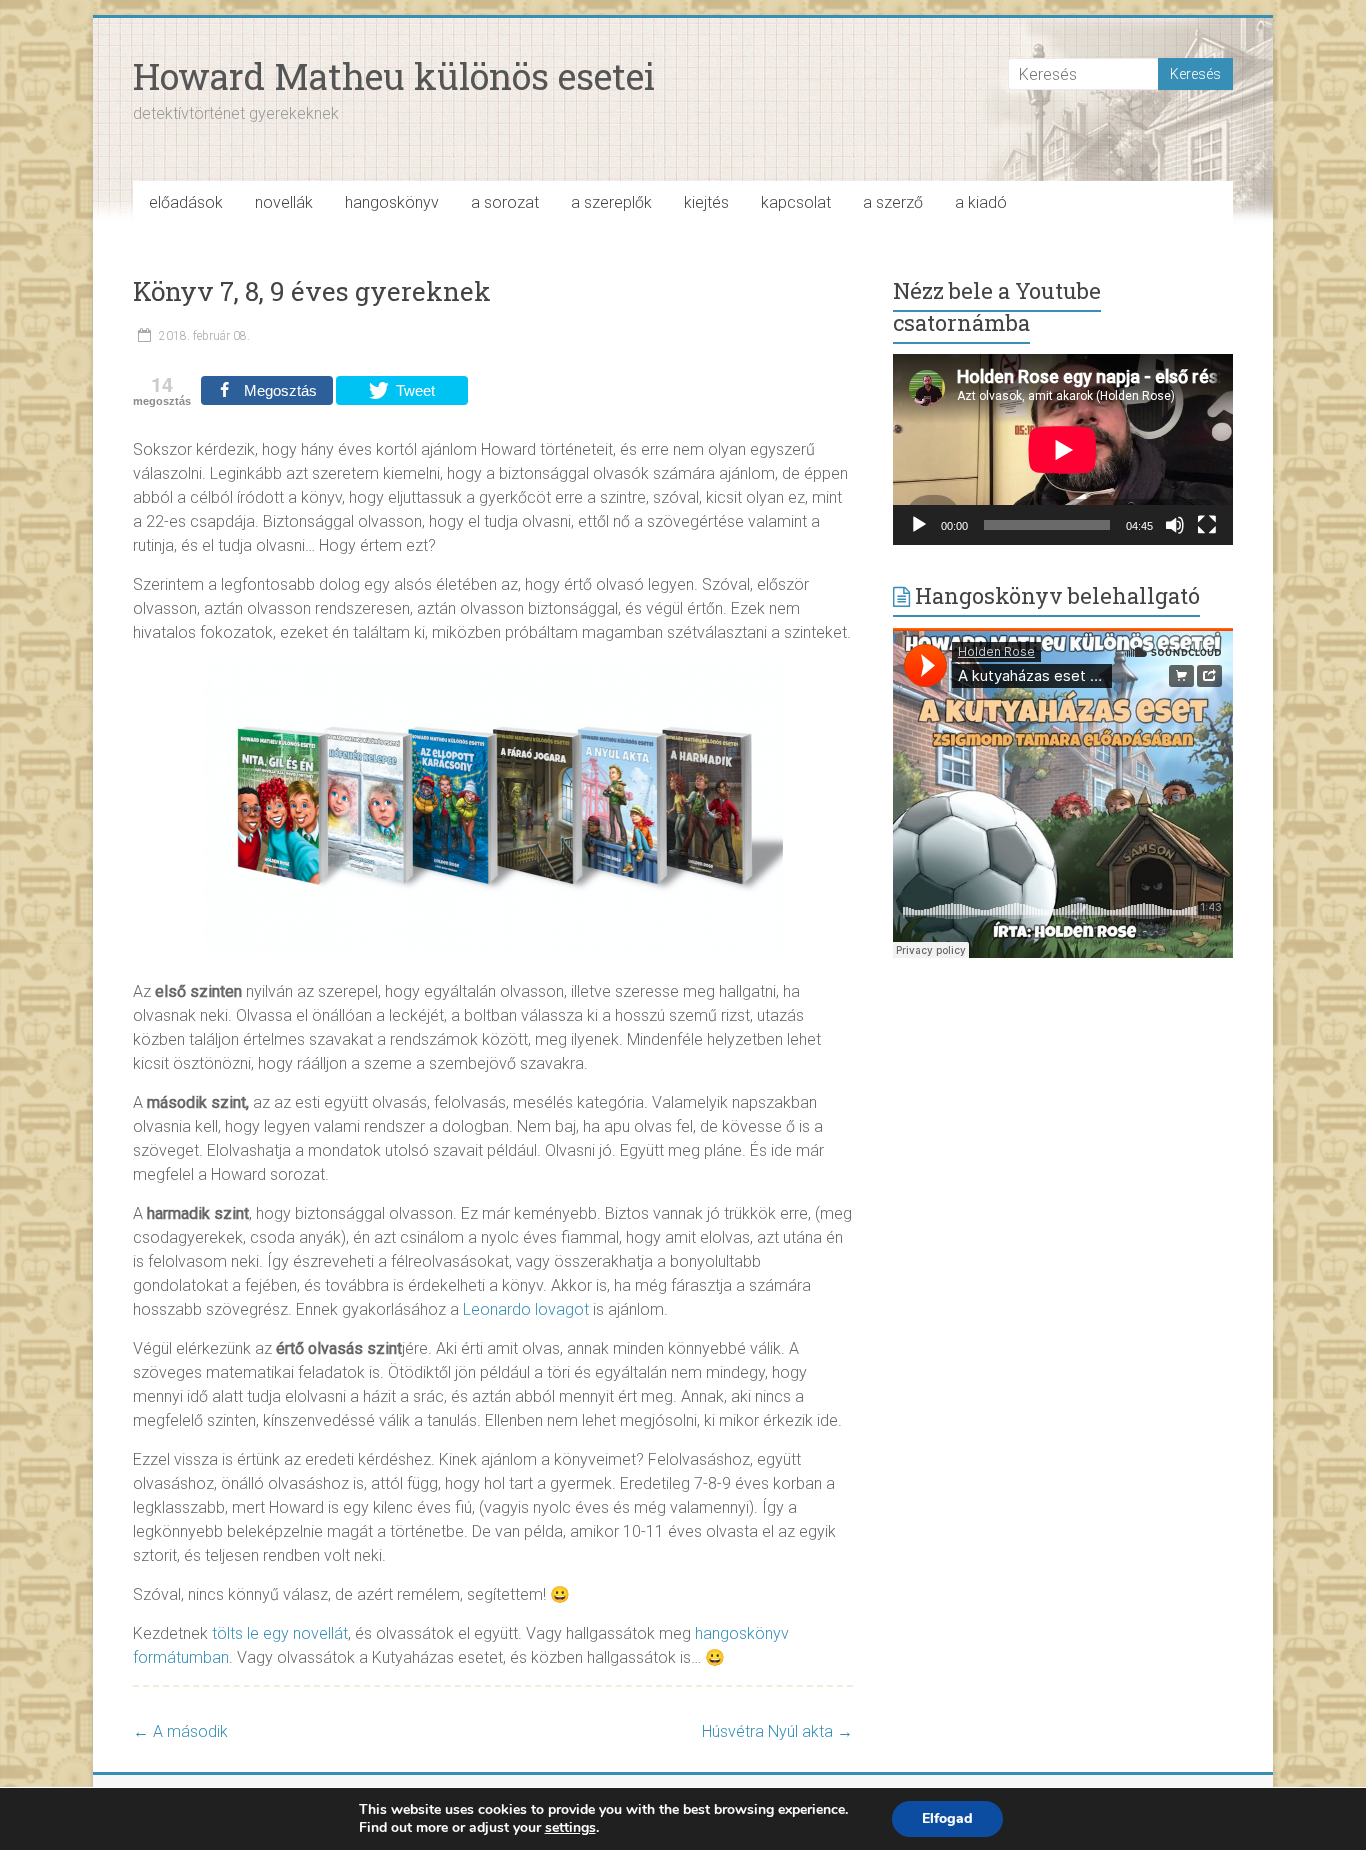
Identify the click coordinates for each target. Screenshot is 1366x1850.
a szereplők (611, 202)
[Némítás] (1175, 525)
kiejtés (706, 202)
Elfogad (947, 1818)
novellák (284, 202)
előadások (186, 202)
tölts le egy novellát (280, 1633)
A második (180, 1731)
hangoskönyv (392, 202)
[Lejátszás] (919, 525)
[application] (1063, 449)
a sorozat (505, 202)
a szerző (893, 202)
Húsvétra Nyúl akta (777, 1731)
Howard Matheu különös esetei (394, 76)
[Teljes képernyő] (1207, 525)
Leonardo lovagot (526, 1309)
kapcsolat (796, 202)
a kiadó (981, 202)
